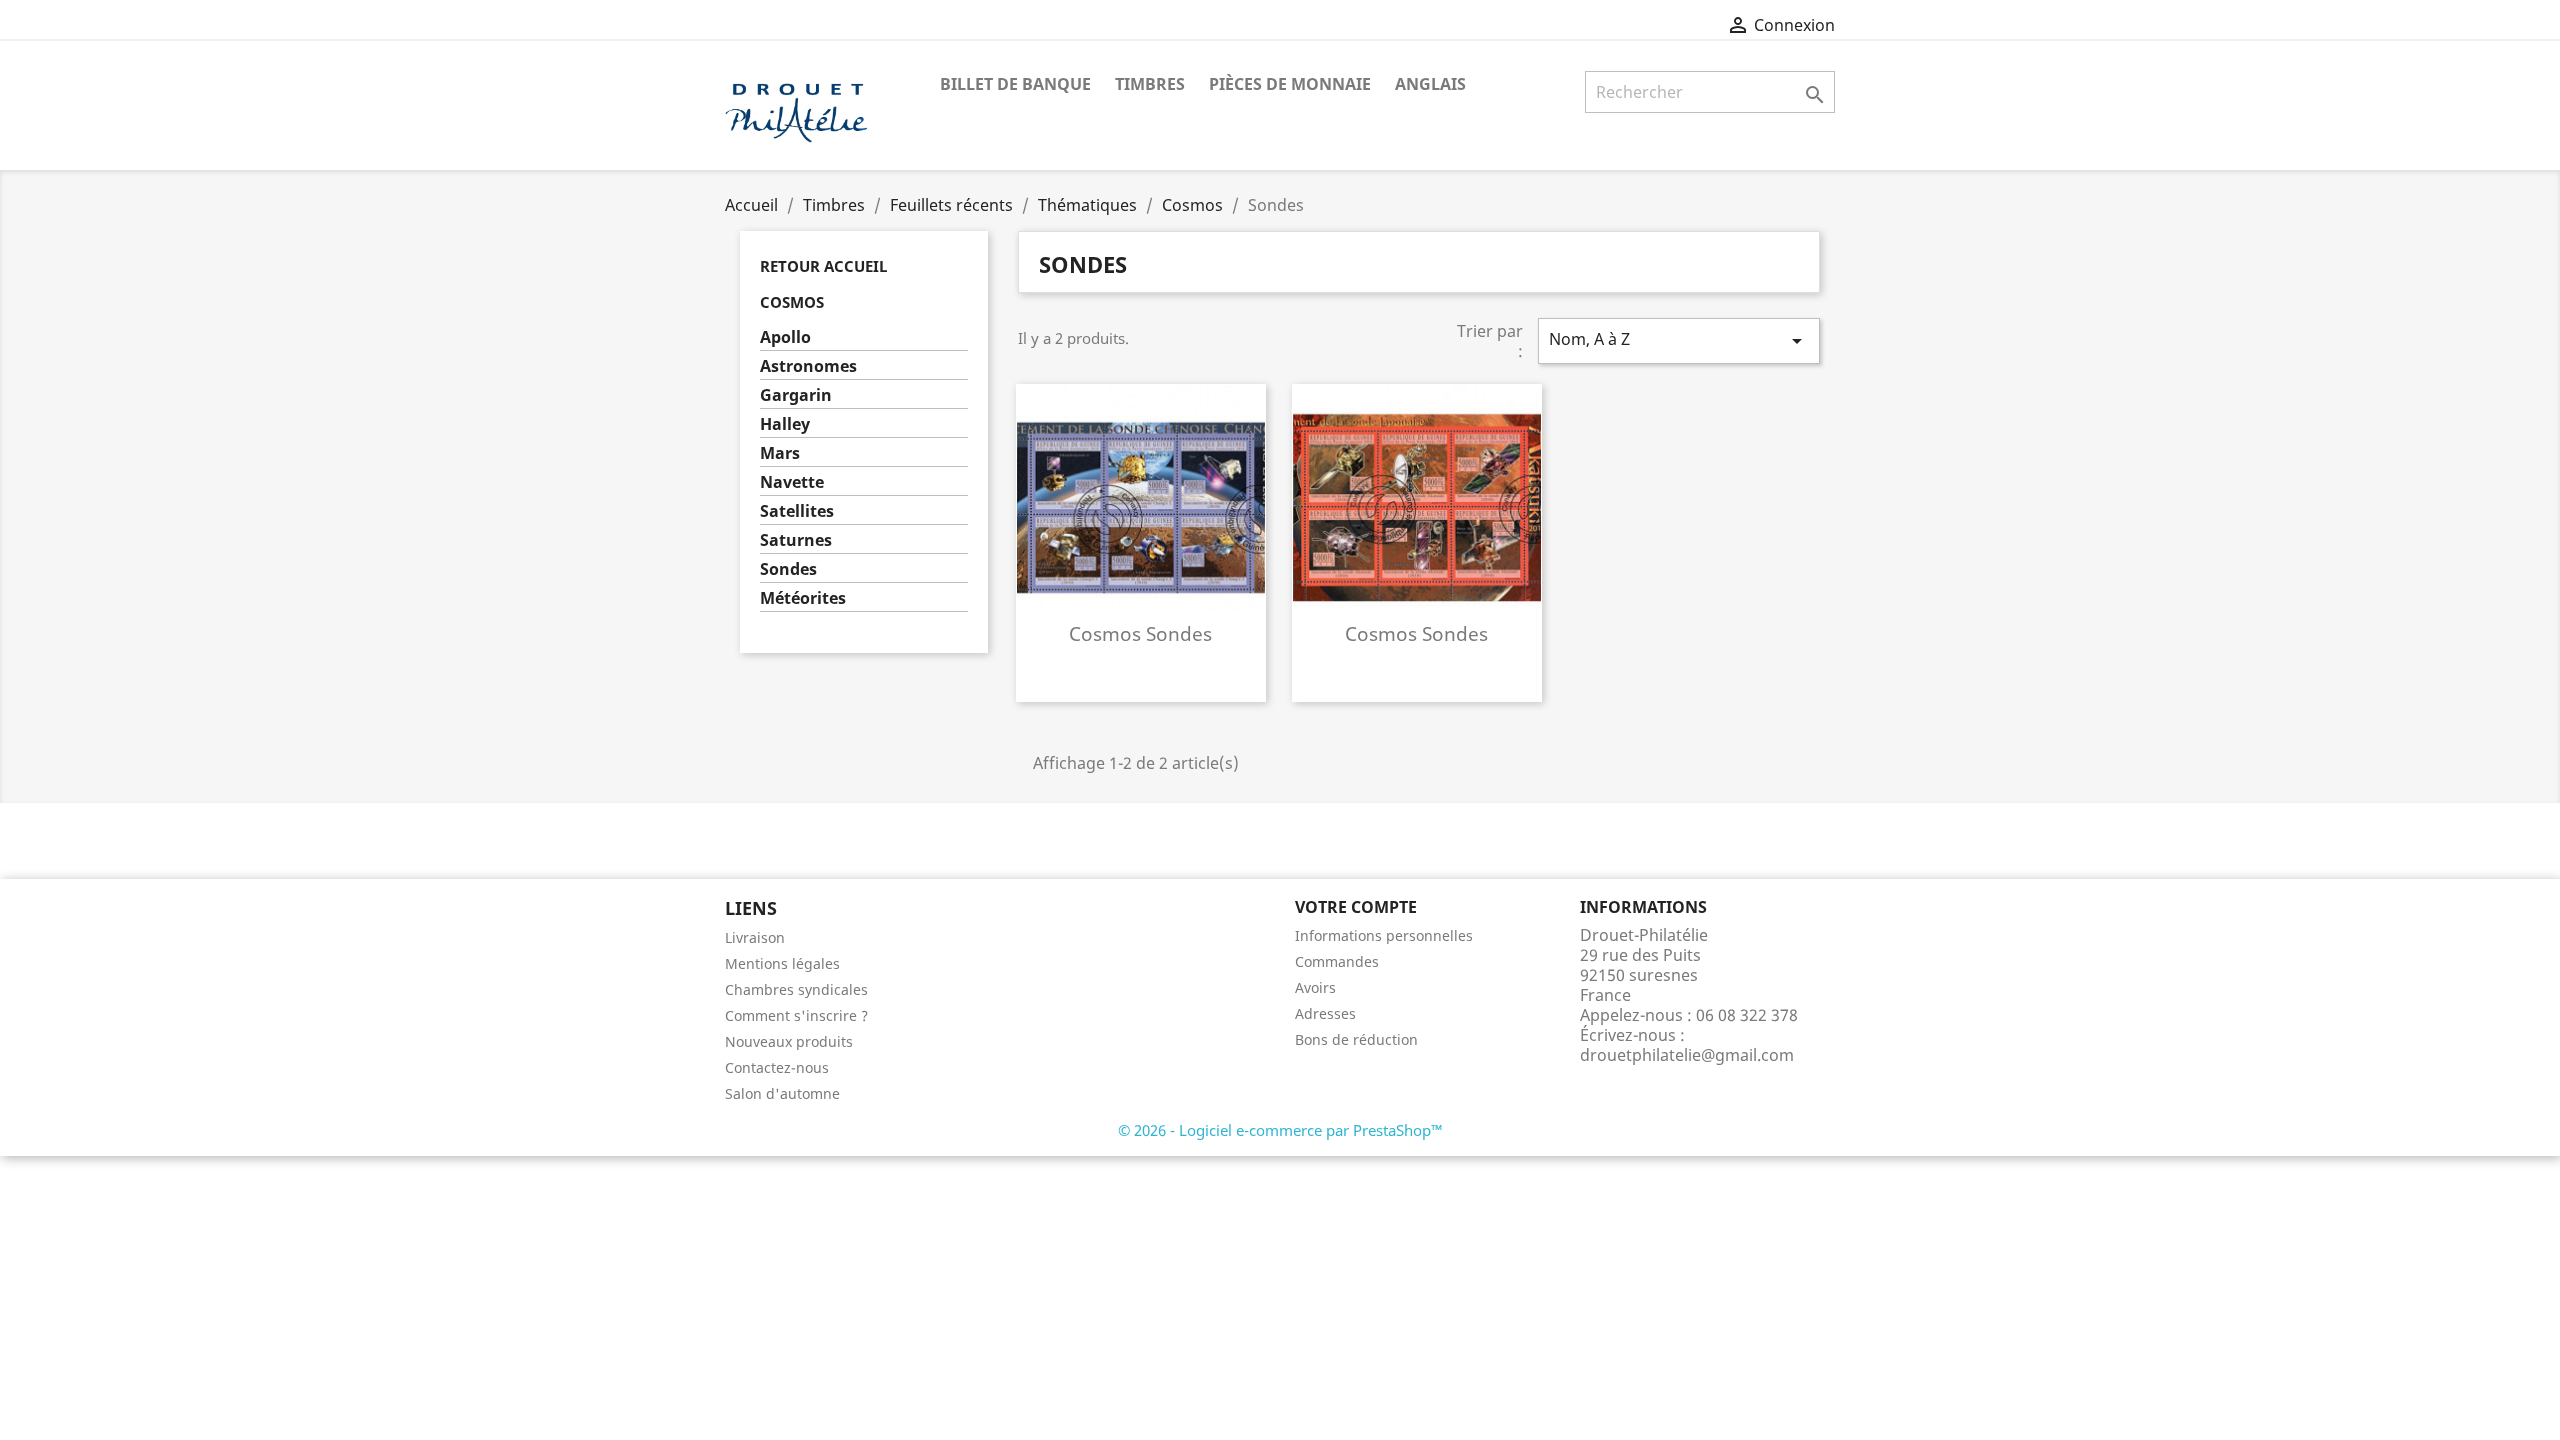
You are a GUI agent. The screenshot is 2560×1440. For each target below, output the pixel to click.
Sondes (788, 569)
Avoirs (1315, 987)
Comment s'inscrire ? (796, 1015)
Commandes (1337, 961)
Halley (785, 424)
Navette (792, 482)
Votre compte (1356, 907)
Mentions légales (782, 963)
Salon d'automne (782, 1093)
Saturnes (796, 540)
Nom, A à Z (1679, 340)
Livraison (755, 937)
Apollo (785, 337)
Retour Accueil (823, 266)
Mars (780, 453)
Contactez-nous (777, 1067)
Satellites (797, 511)
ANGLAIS (1430, 84)
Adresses (1325, 1013)
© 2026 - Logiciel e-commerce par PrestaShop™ (1280, 1130)
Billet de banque (1015, 84)
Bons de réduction (1356, 1039)
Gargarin (796, 395)
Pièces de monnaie (1290, 84)
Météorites (803, 598)
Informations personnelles (1384, 935)
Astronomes (808, 366)
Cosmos (792, 302)
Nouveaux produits (789, 1041)
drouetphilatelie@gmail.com (1687, 1055)
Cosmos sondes (1140, 633)
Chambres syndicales (796, 989)
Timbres (1150, 84)
